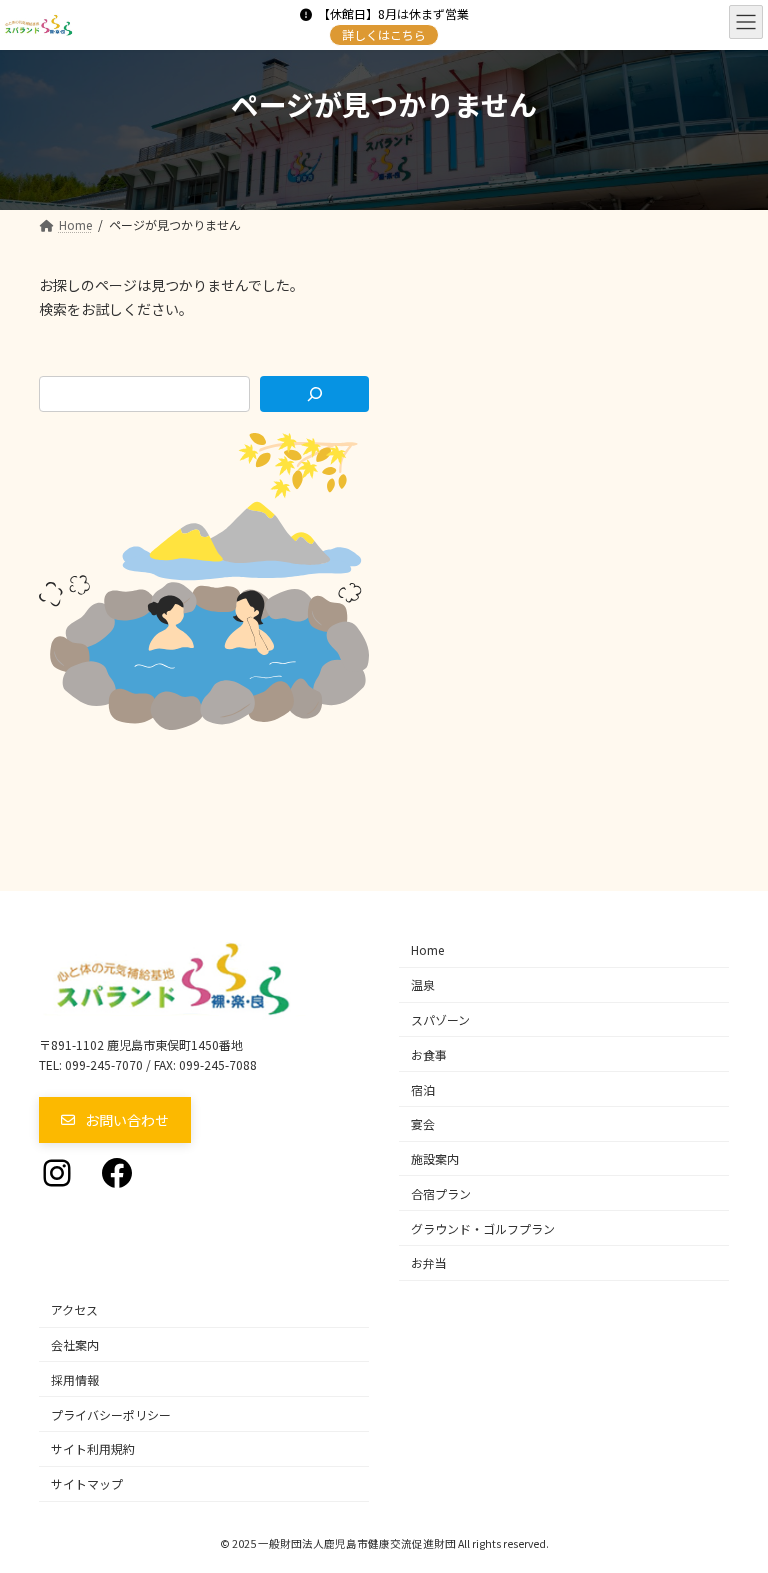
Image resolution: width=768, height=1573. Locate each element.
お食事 (429, 1054)
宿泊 (423, 1088)
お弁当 (429, 1262)
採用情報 (75, 1379)
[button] (115, 1120)
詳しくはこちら (384, 34)
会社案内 (75, 1344)
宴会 (423, 1123)
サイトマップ (87, 1483)
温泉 (423, 984)
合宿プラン (441, 1193)
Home (427, 949)
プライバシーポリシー (111, 1413)
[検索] (314, 394)
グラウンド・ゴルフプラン (483, 1227)
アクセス (74, 1309)
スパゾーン (440, 1019)
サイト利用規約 (93, 1448)
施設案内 (435, 1158)
